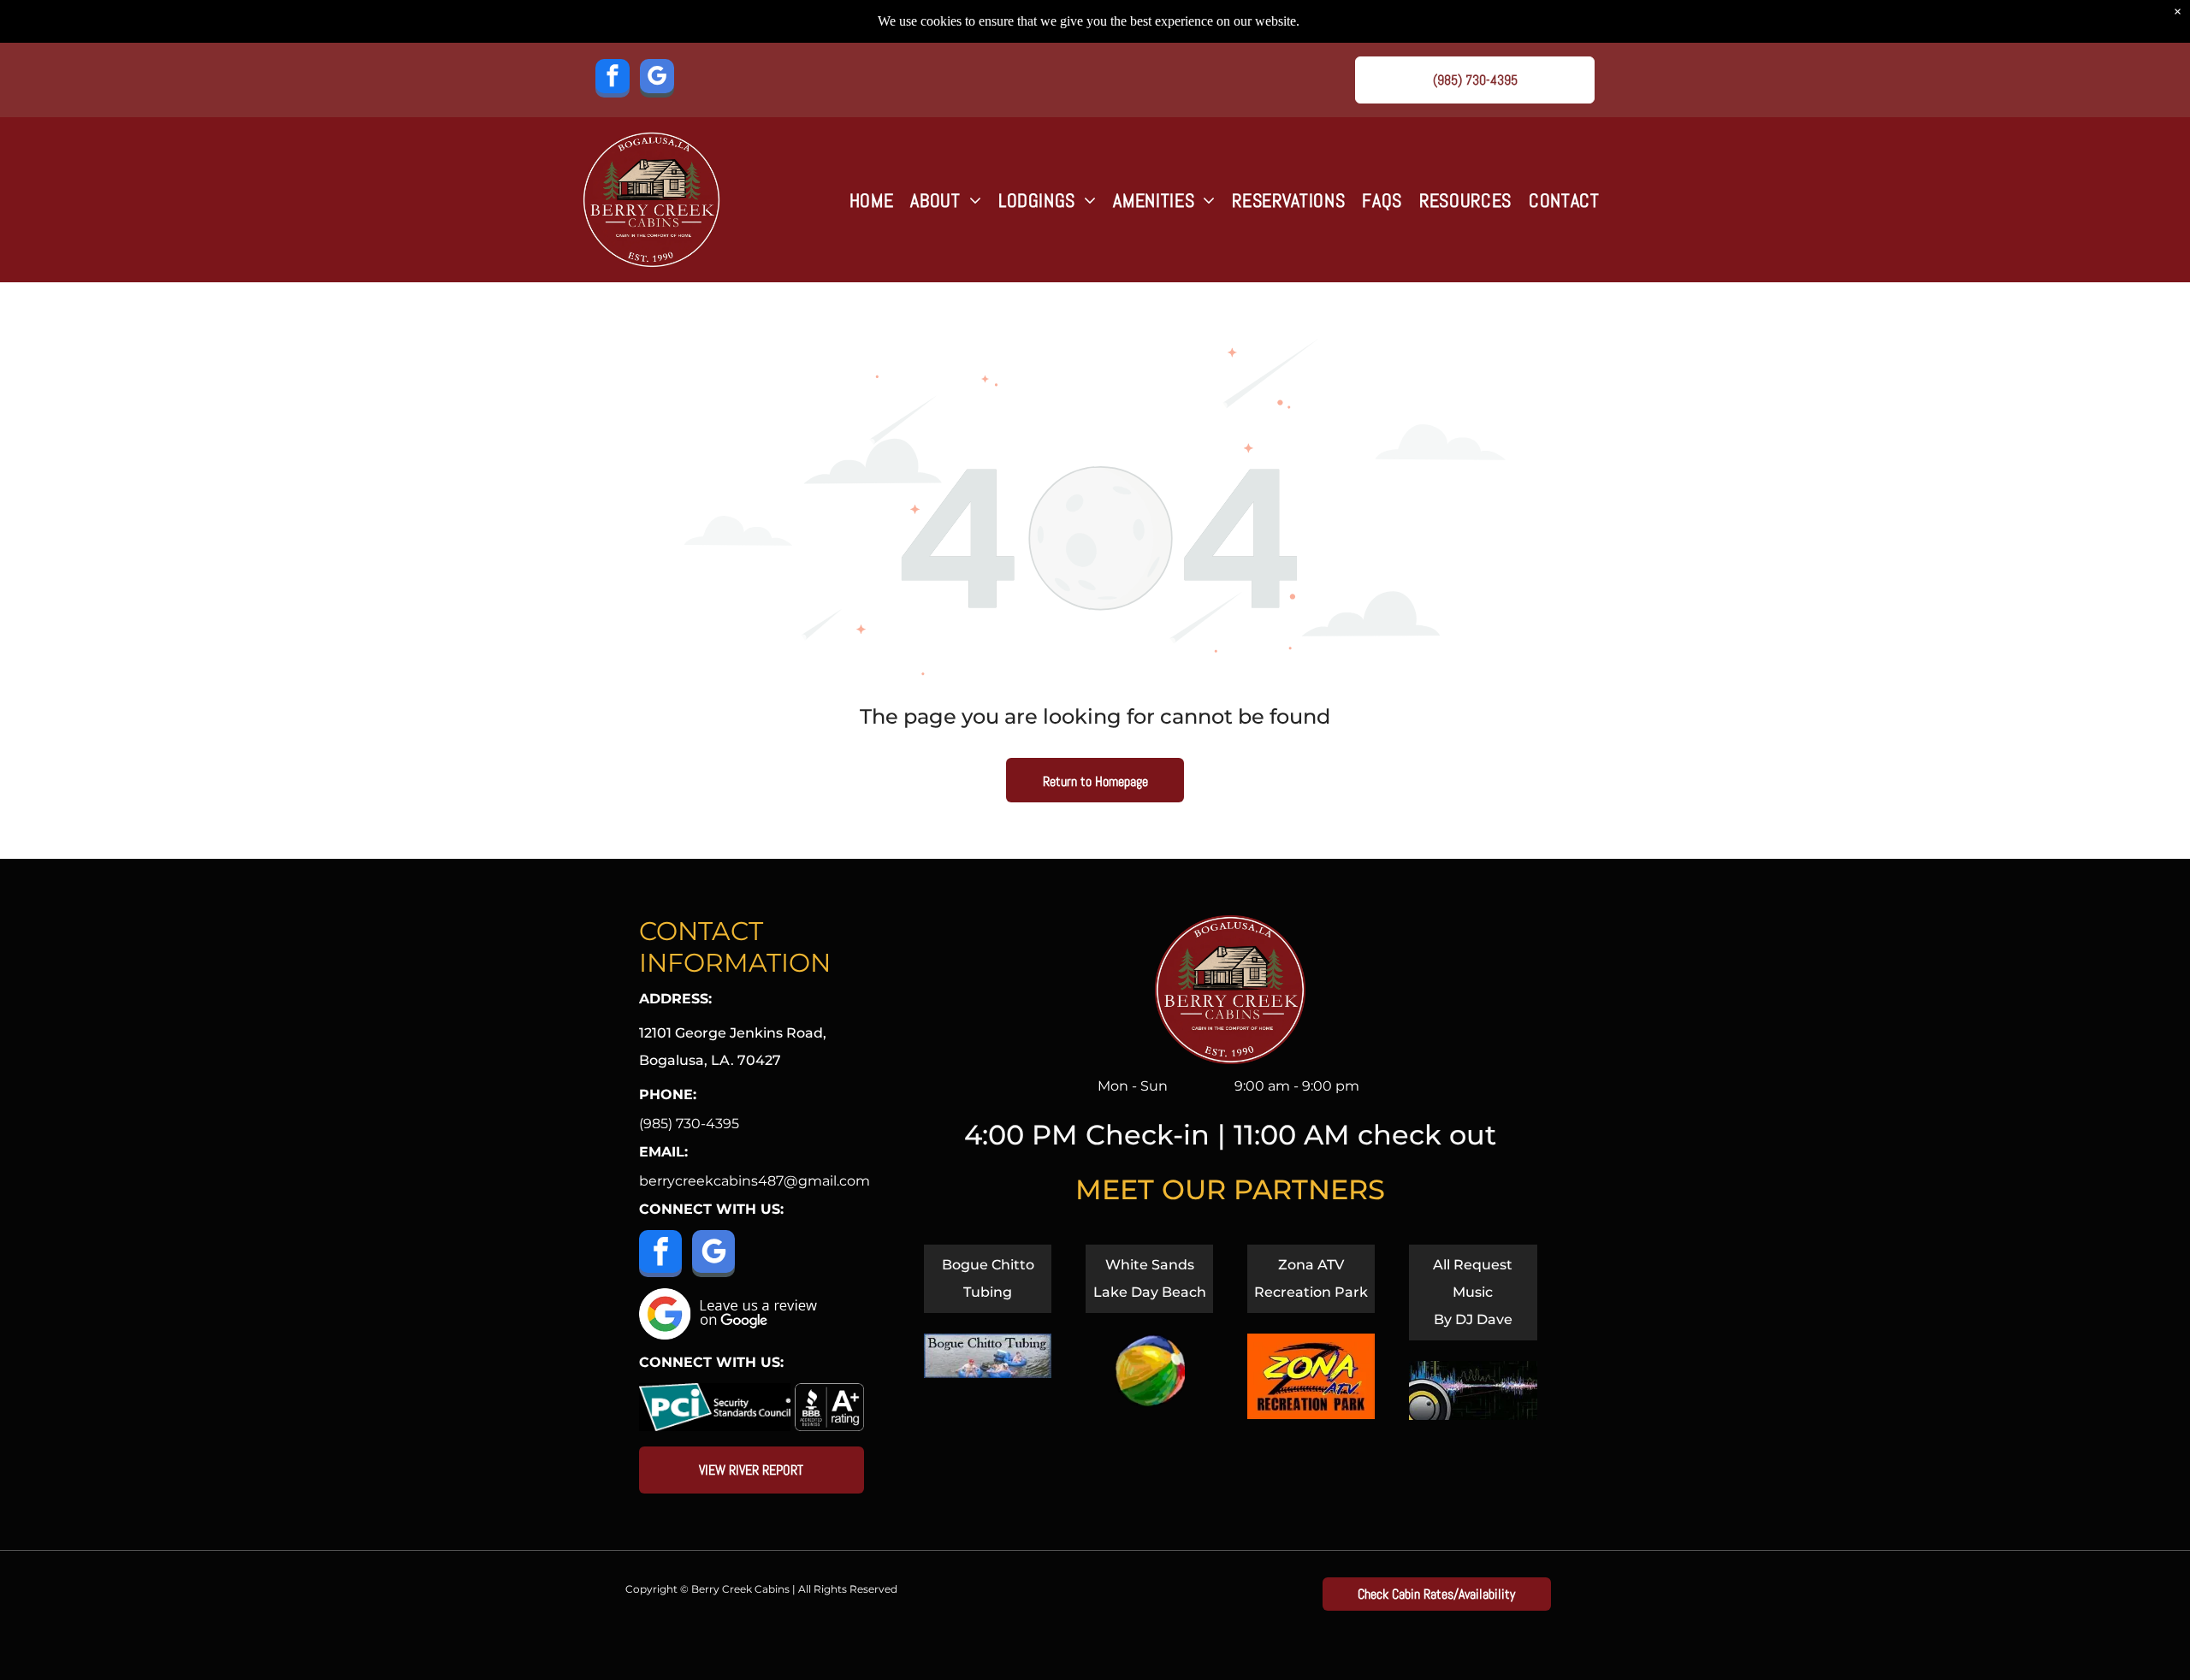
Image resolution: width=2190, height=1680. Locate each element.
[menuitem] (872, 200)
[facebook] (613, 80)
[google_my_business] (657, 80)
